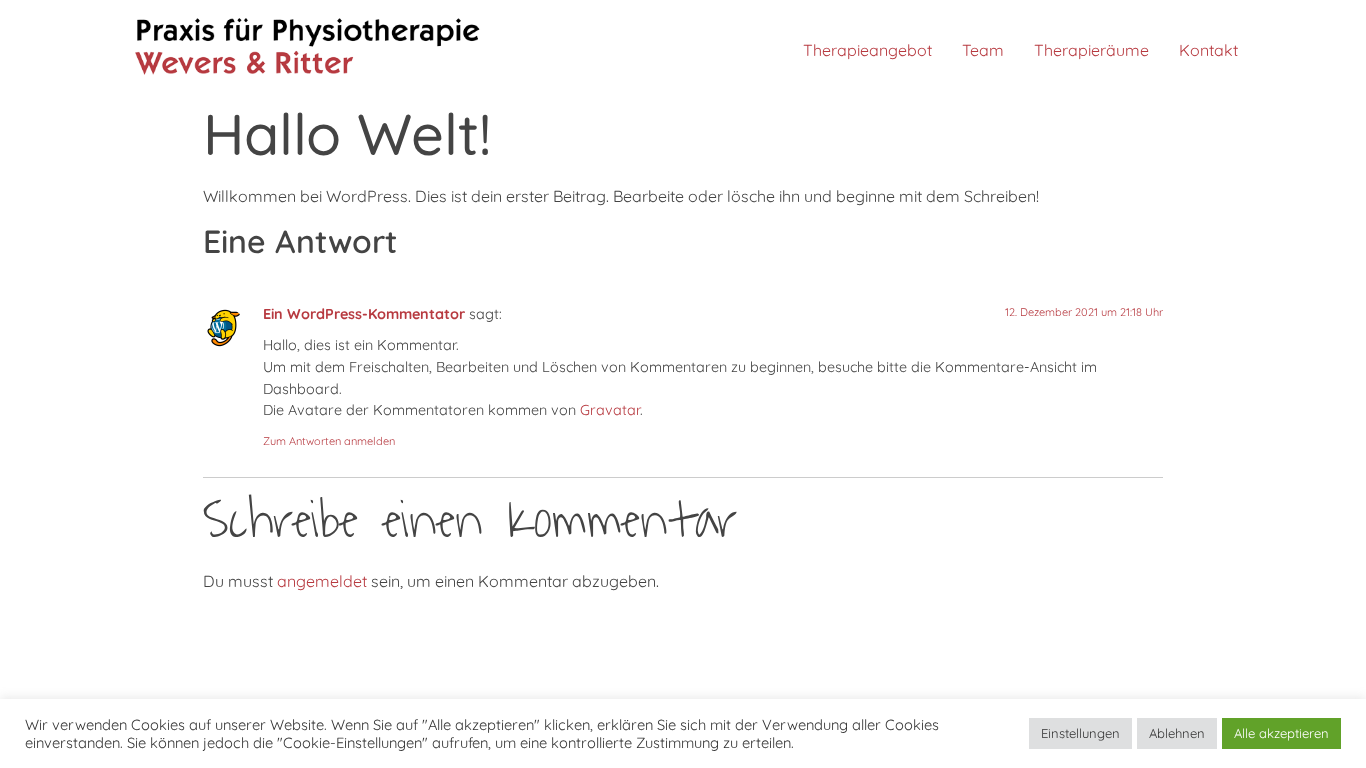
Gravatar (610, 410)
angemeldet (322, 581)
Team (983, 50)
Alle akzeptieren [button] (1281, 733)
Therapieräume (1091, 50)
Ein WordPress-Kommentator (364, 314)
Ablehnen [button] (1177, 733)
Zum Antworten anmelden (329, 441)
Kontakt (1208, 50)
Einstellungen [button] (1080, 733)
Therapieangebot (867, 50)
